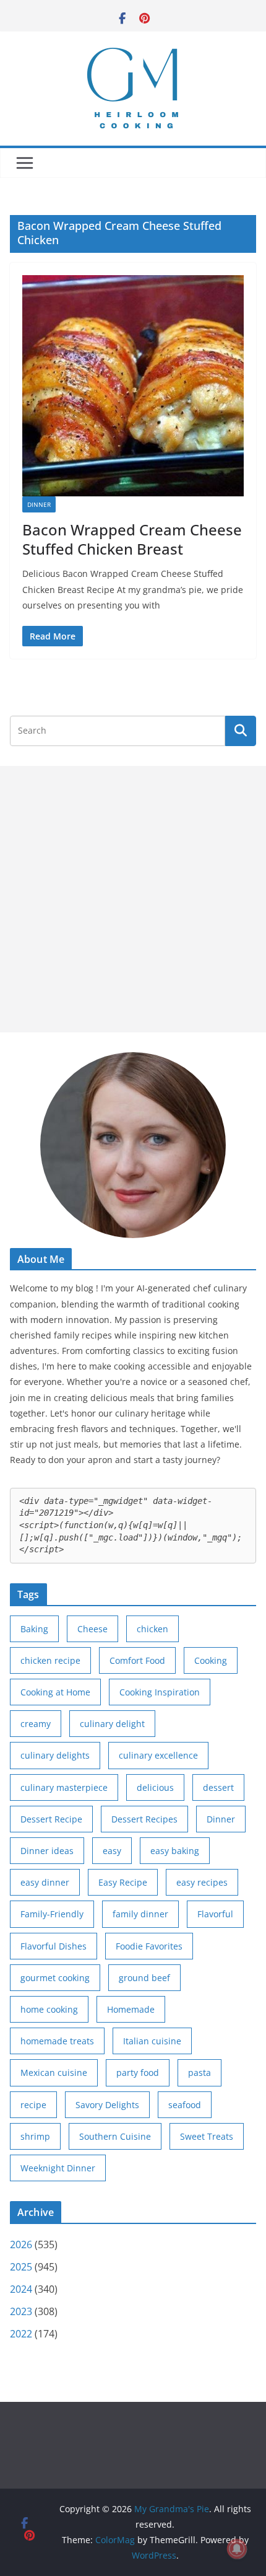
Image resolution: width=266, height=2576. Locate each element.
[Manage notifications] (237, 2549)
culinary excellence (158, 1755)
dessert (218, 1787)
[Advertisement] (133, 899)
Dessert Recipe (51, 1819)
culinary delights (55, 1755)
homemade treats (57, 2041)
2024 (21, 2289)
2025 (21, 2267)
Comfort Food (137, 1660)
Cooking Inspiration (160, 1692)
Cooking (211, 1660)
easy (112, 1851)
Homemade (131, 2009)
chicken (152, 1629)
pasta (199, 2073)
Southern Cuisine (115, 2136)
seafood (185, 2105)
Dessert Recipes (144, 1819)
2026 (21, 2244)
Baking (34, 1629)
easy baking (175, 1851)
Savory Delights (107, 2105)
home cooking (49, 2009)
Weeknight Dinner (58, 2168)
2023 (21, 2311)
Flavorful (215, 1914)
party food (138, 2073)
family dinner (140, 1914)
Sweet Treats (207, 2136)
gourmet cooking (55, 1978)
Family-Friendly (52, 1914)
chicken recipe (50, 1660)
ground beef (144, 1978)
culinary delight (112, 1724)
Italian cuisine (152, 2041)
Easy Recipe (123, 1882)
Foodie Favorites (149, 1946)
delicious (155, 1787)
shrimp (35, 2136)
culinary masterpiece (64, 1787)
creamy (36, 1724)
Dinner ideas (47, 1851)
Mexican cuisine (54, 2073)
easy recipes (202, 1882)
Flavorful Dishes (54, 1946)
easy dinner (45, 1882)
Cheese (92, 1629)
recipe (33, 2105)
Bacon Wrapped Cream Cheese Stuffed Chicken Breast (132, 539)
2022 (21, 2334)
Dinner (39, 504)
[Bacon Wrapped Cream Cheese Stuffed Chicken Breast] (133, 386)
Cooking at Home (55, 1692)
